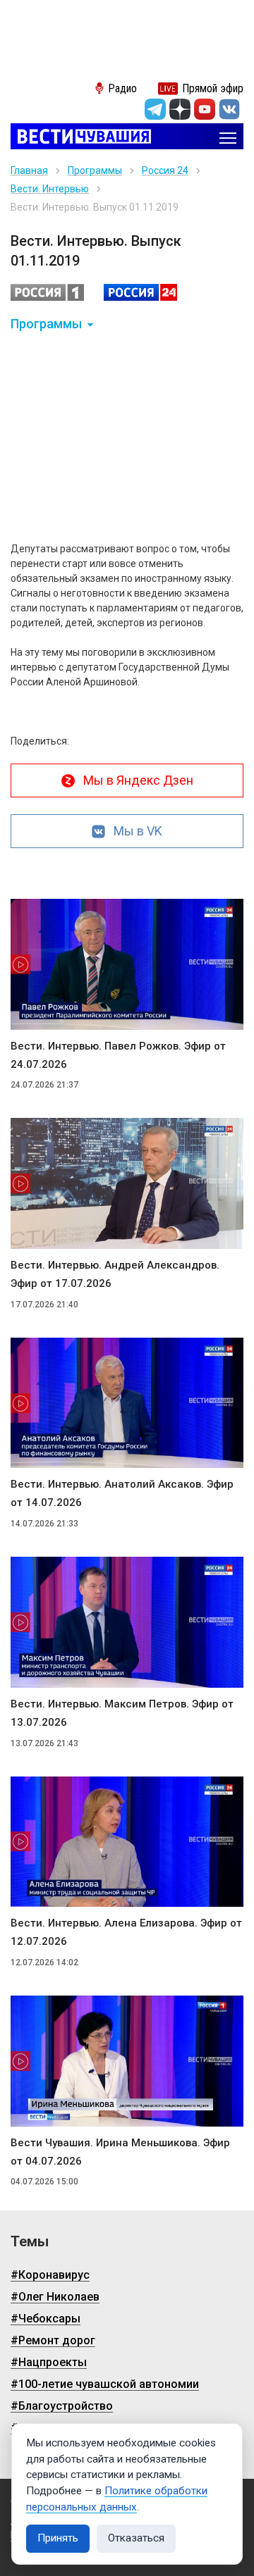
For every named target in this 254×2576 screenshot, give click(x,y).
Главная (29, 170)
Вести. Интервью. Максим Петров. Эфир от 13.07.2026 (122, 1713)
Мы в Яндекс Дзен (138, 780)
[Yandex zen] (180, 109)
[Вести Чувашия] (81, 138)
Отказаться (136, 2538)
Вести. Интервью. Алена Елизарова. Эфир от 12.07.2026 (126, 1932)
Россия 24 (165, 170)
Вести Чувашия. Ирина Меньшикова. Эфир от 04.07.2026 (120, 2152)
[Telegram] (155, 109)
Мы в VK (138, 831)
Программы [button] (46, 324)
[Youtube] (205, 109)
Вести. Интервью (50, 189)
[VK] (229, 109)
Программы (95, 170)
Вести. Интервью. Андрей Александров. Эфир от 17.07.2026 (115, 1274)
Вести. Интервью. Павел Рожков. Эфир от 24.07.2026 (118, 1055)
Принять (58, 2538)
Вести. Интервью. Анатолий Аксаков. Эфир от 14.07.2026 (122, 1493)
